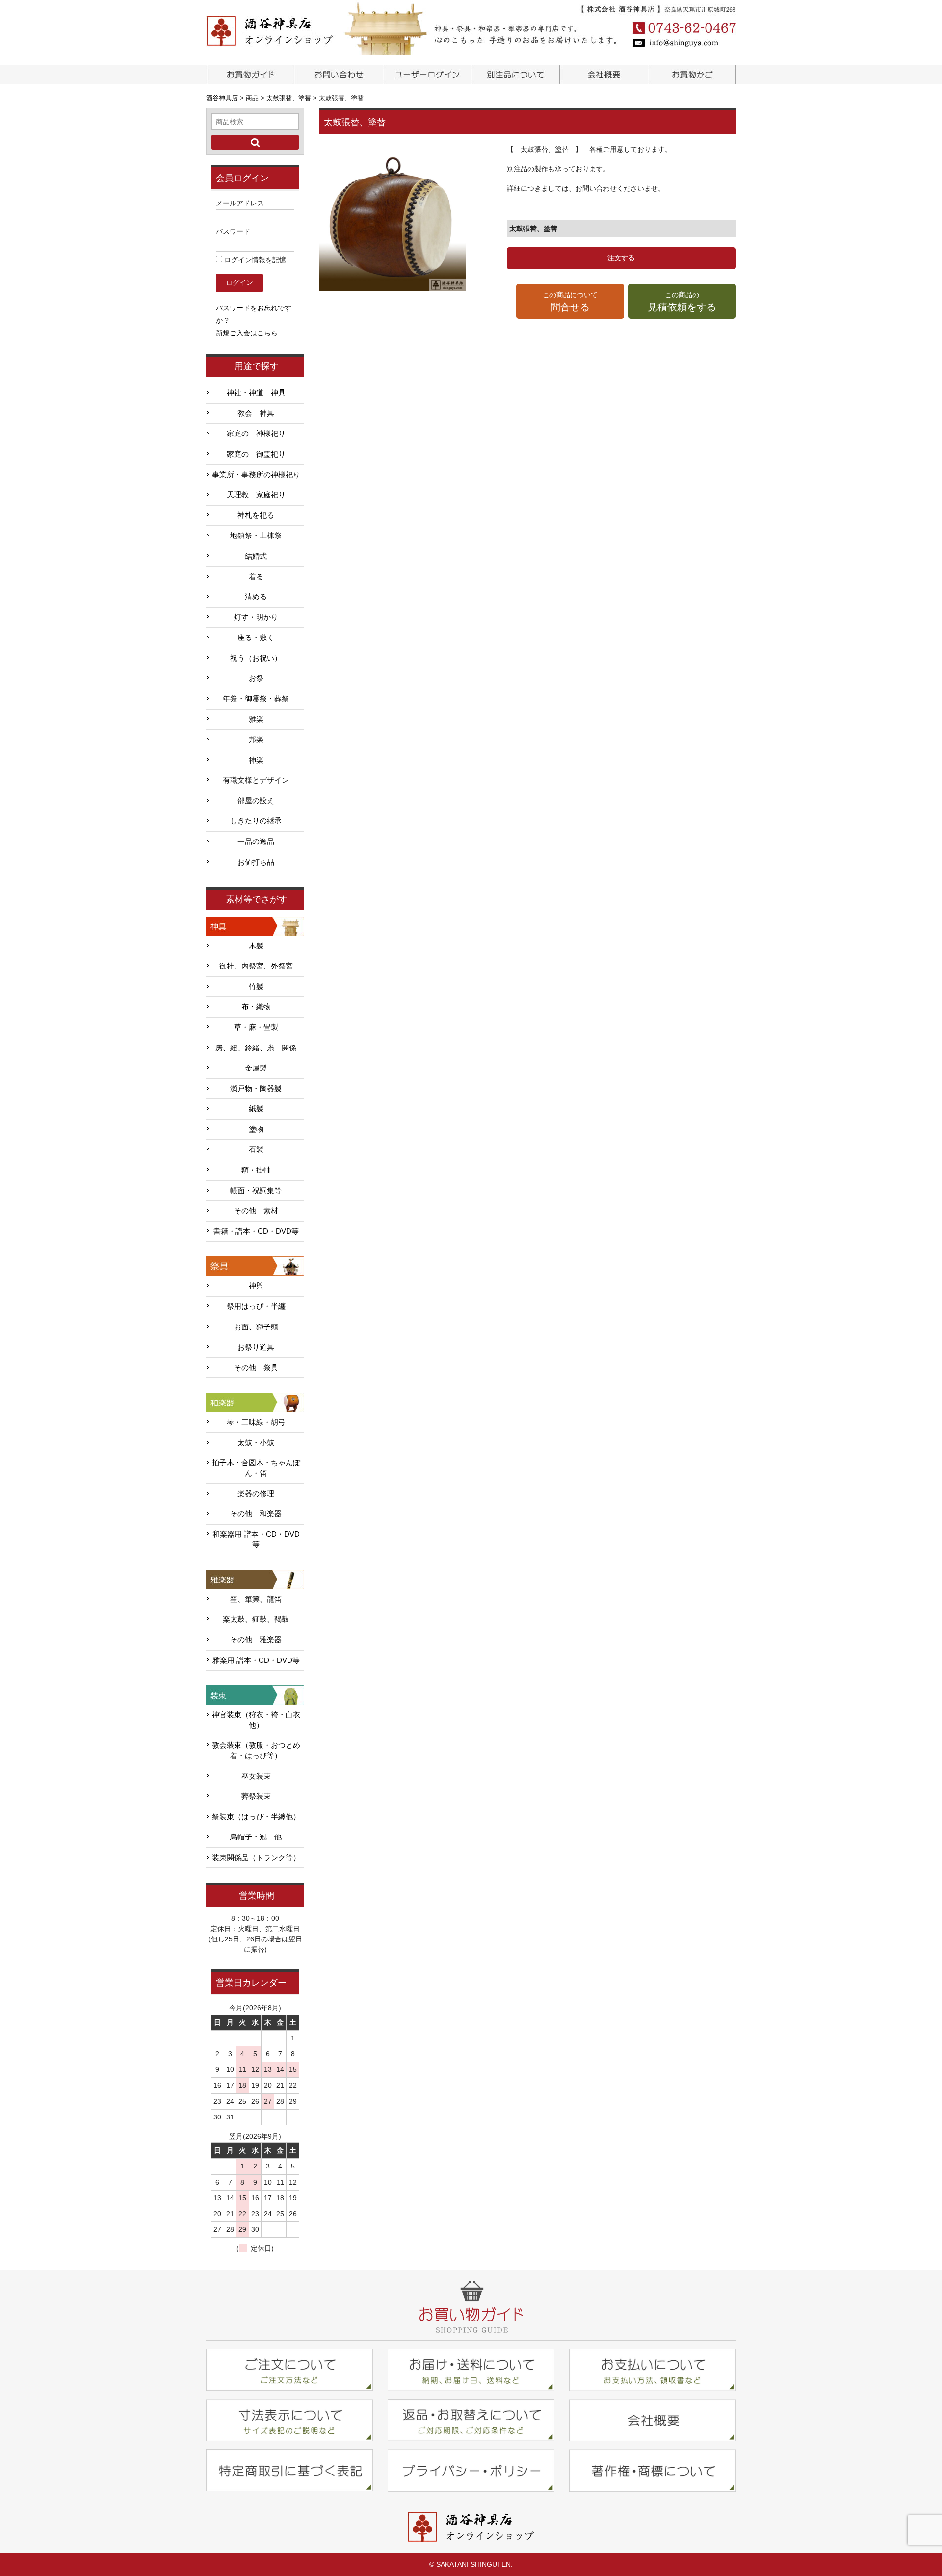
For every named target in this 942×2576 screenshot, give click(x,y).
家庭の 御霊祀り (256, 454)
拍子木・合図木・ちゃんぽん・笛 (256, 1468)
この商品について (570, 302)
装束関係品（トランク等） (256, 1858)
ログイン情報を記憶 (254, 260)
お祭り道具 (256, 1347)
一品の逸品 (256, 842)
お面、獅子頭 (256, 1327)
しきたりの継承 (256, 821)
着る (256, 577)
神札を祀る (256, 515)
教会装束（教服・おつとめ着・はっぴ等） (256, 1750)
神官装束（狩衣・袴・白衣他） (256, 1720)
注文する (621, 258)
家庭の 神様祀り (256, 434)
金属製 (256, 1068)
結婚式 (256, 556)
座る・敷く (256, 638)
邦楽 (256, 740)
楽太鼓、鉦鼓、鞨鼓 (256, 1619)
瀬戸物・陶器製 (256, 1089)
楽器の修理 (256, 1494)
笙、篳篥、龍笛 (256, 1599)
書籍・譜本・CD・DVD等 (256, 1231)
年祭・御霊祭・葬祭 (256, 699)
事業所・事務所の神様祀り (256, 475)
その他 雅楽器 (256, 1640)
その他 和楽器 (256, 1514)
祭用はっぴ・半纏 (256, 1306)
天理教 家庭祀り (256, 495)
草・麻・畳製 (256, 1027)
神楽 (256, 760)
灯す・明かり (256, 617)
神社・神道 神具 (256, 393)
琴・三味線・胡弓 (256, 1422)
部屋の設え (256, 801)
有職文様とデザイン (256, 780)
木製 (256, 946)
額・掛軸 (256, 1170)
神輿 (256, 1286)
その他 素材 (256, 1211)
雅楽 (256, 719)
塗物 (256, 1129)
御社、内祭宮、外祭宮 (256, 966)
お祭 (256, 678)
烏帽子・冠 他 (256, 1837)
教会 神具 (256, 413)
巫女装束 (256, 1776)
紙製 (256, 1109)
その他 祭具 (256, 1368)
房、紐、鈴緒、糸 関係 (256, 1048)
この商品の (682, 302)
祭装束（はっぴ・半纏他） (256, 1817)
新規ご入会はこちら (247, 333)
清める (256, 597)
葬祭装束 (256, 1796)
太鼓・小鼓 (256, 1443)
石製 (256, 1149)
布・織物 (256, 1007)
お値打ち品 (256, 862)
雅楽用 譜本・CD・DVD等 (256, 1660)
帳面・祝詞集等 (256, 1191)
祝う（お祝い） (256, 658)
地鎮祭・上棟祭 (256, 536)
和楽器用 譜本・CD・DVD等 (256, 1540)
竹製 (256, 987)
